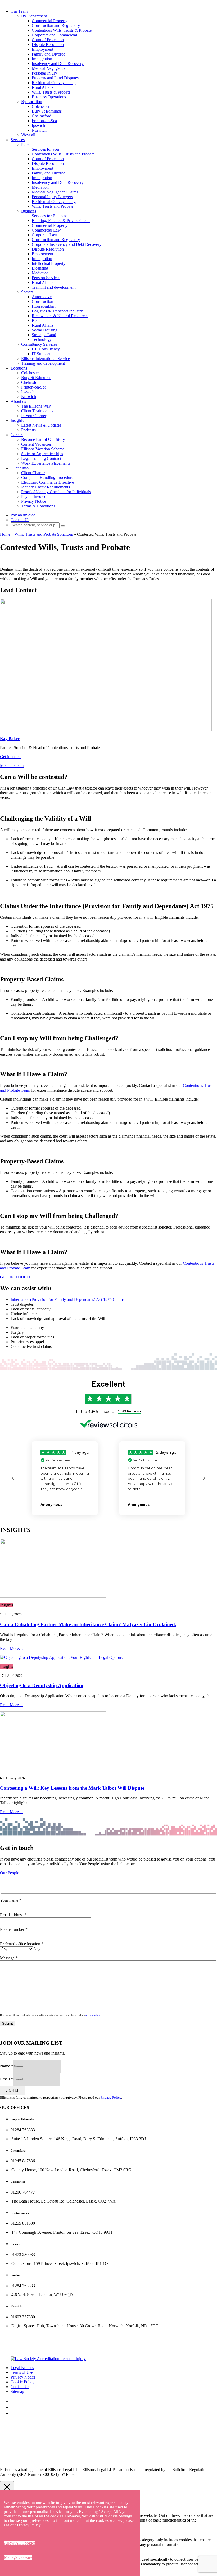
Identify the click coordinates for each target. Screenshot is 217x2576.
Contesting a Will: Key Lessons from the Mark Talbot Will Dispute (72, 1788)
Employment (42, 49)
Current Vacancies (36, 444)
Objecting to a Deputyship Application (42, 1685)
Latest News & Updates (41, 425)
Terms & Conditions (38, 506)
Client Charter (33, 473)
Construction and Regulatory (56, 26)
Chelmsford (42, 116)
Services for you (45, 149)
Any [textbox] (37, 1949)
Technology (42, 340)
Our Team (19, 11)
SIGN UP (12, 2090)
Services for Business (50, 216)
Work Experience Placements (46, 463)
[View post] (108, 1569)
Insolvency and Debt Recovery (58, 64)
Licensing (40, 268)
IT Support (41, 354)
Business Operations (49, 97)
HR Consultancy (46, 349)
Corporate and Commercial (54, 35)
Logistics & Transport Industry (57, 311)
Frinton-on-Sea (44, 121)
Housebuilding (44, 306)
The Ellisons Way (36, 406)
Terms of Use (22, 2372)
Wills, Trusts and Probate (53, 206)
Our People (10, 1873)
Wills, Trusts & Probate (51, 92)
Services (18, 140)
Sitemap (17, 2391)
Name (7, 2066)
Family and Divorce (48, 54)
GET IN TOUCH (15, 1277)
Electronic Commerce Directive (48, 482)
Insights (17, 420)
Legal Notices (22, 2368)
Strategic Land (44, 335)
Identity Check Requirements (46, 487)
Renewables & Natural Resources (60, 316)
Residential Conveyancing (54, 83)
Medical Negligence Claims (55, 192)
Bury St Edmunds (47, 111)
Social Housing (45, 330)
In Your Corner (34, 416)
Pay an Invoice (34, 497)
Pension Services (46, 278)
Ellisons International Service (46, 359)
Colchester (41, 106)
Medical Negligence (49, 68)
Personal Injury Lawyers (52, 197)
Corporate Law (44, 235)
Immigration (42, 59)
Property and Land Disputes (55, 78)
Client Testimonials (37, 411)
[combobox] (37, 1949)
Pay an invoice (23, 515)
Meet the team (12, 766)
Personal (28, 144)
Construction (42, 301)
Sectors (27, 292)
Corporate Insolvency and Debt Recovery (67, 244)
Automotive (42, 297)
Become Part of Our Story (43, 439)
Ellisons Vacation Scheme (43, 449)
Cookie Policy (22, 2382)
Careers (17, 435)
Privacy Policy (111, 2097)
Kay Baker (10, 739)
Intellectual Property (49, 263)
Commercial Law (46, 230)
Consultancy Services (39, 344)
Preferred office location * (22, 1946)
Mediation (40, 187)
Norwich (39, 130)
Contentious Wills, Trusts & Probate (62, 30)
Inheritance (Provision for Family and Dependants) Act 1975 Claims (67, 1299)
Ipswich (38, 125)
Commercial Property (50, 21)
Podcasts (28, 430)
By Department (34, 16)
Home (5, 534)
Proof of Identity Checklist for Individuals (56, 492)
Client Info (20, 468)
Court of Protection (48, 40)
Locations (19, 368)
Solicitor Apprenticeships (42, 454)
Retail (37, 320)
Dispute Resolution (48, 45)
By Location (32, 102)
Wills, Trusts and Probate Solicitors (44, 534)
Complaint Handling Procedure (47, 477)
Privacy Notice (34, 501)
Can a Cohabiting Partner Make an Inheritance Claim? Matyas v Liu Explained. (88, 1624)
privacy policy (93, 2015)
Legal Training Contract (41, 458)
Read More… (12, 1648)
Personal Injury (44, 73)
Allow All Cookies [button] (20, 2543)
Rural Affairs (43, 87)
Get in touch (10, 757)
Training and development (54, 287)
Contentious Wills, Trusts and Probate (63, 154)
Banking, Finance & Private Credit (61, 221)
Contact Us (20, 520)
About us (18, 401)
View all (28, 135)
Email (6, 2079)
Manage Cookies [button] (18, 2557)
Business (29, 211)
